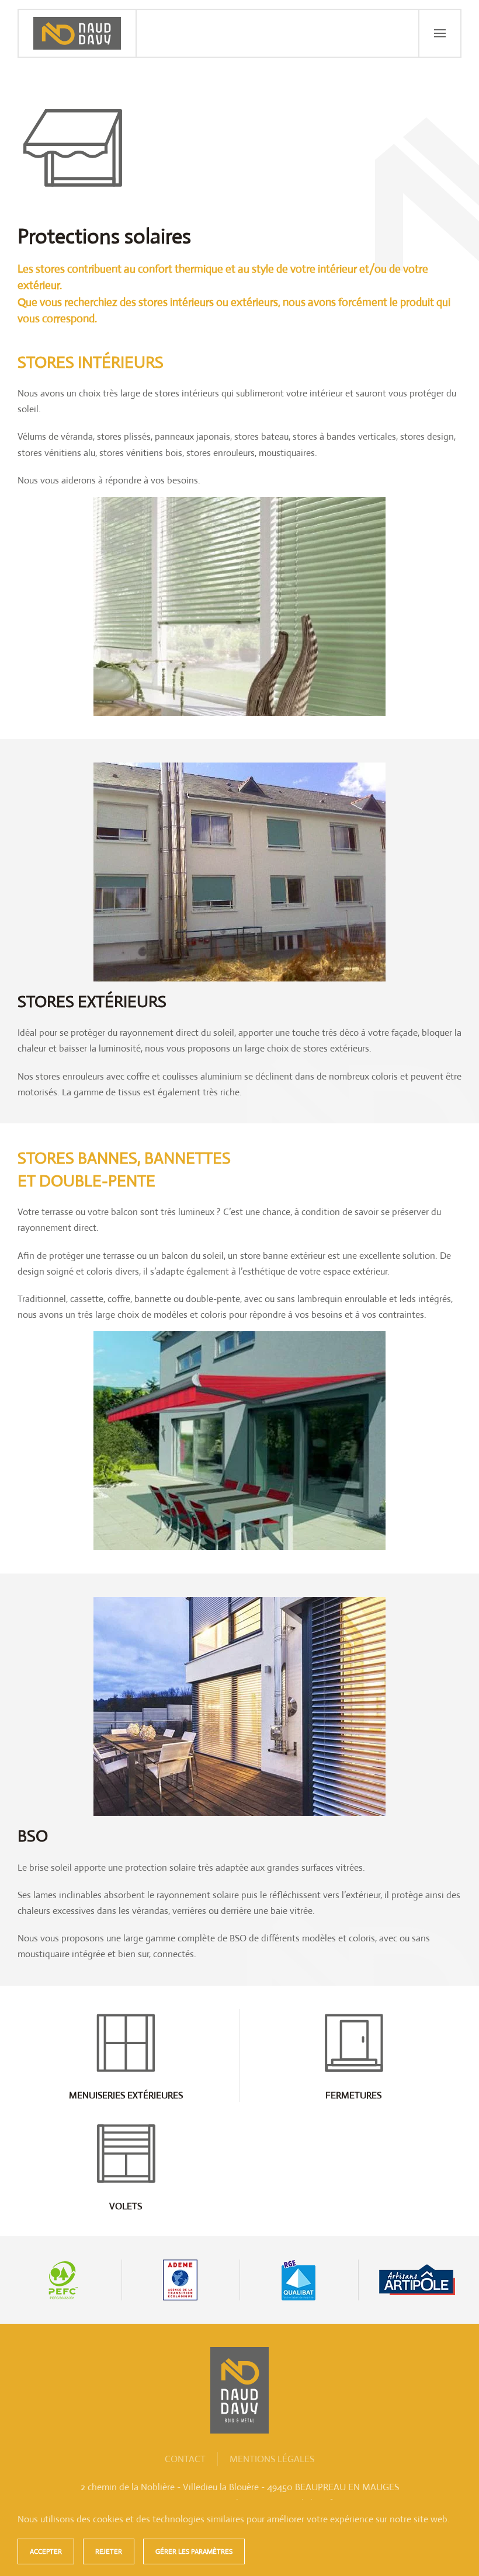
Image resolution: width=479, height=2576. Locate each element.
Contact (185, 2459)
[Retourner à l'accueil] (78, 33)
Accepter (46, 2551)
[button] (439, 33)
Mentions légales (272, 2459)
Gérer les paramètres (194, 2551)
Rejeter (109, 2551)
